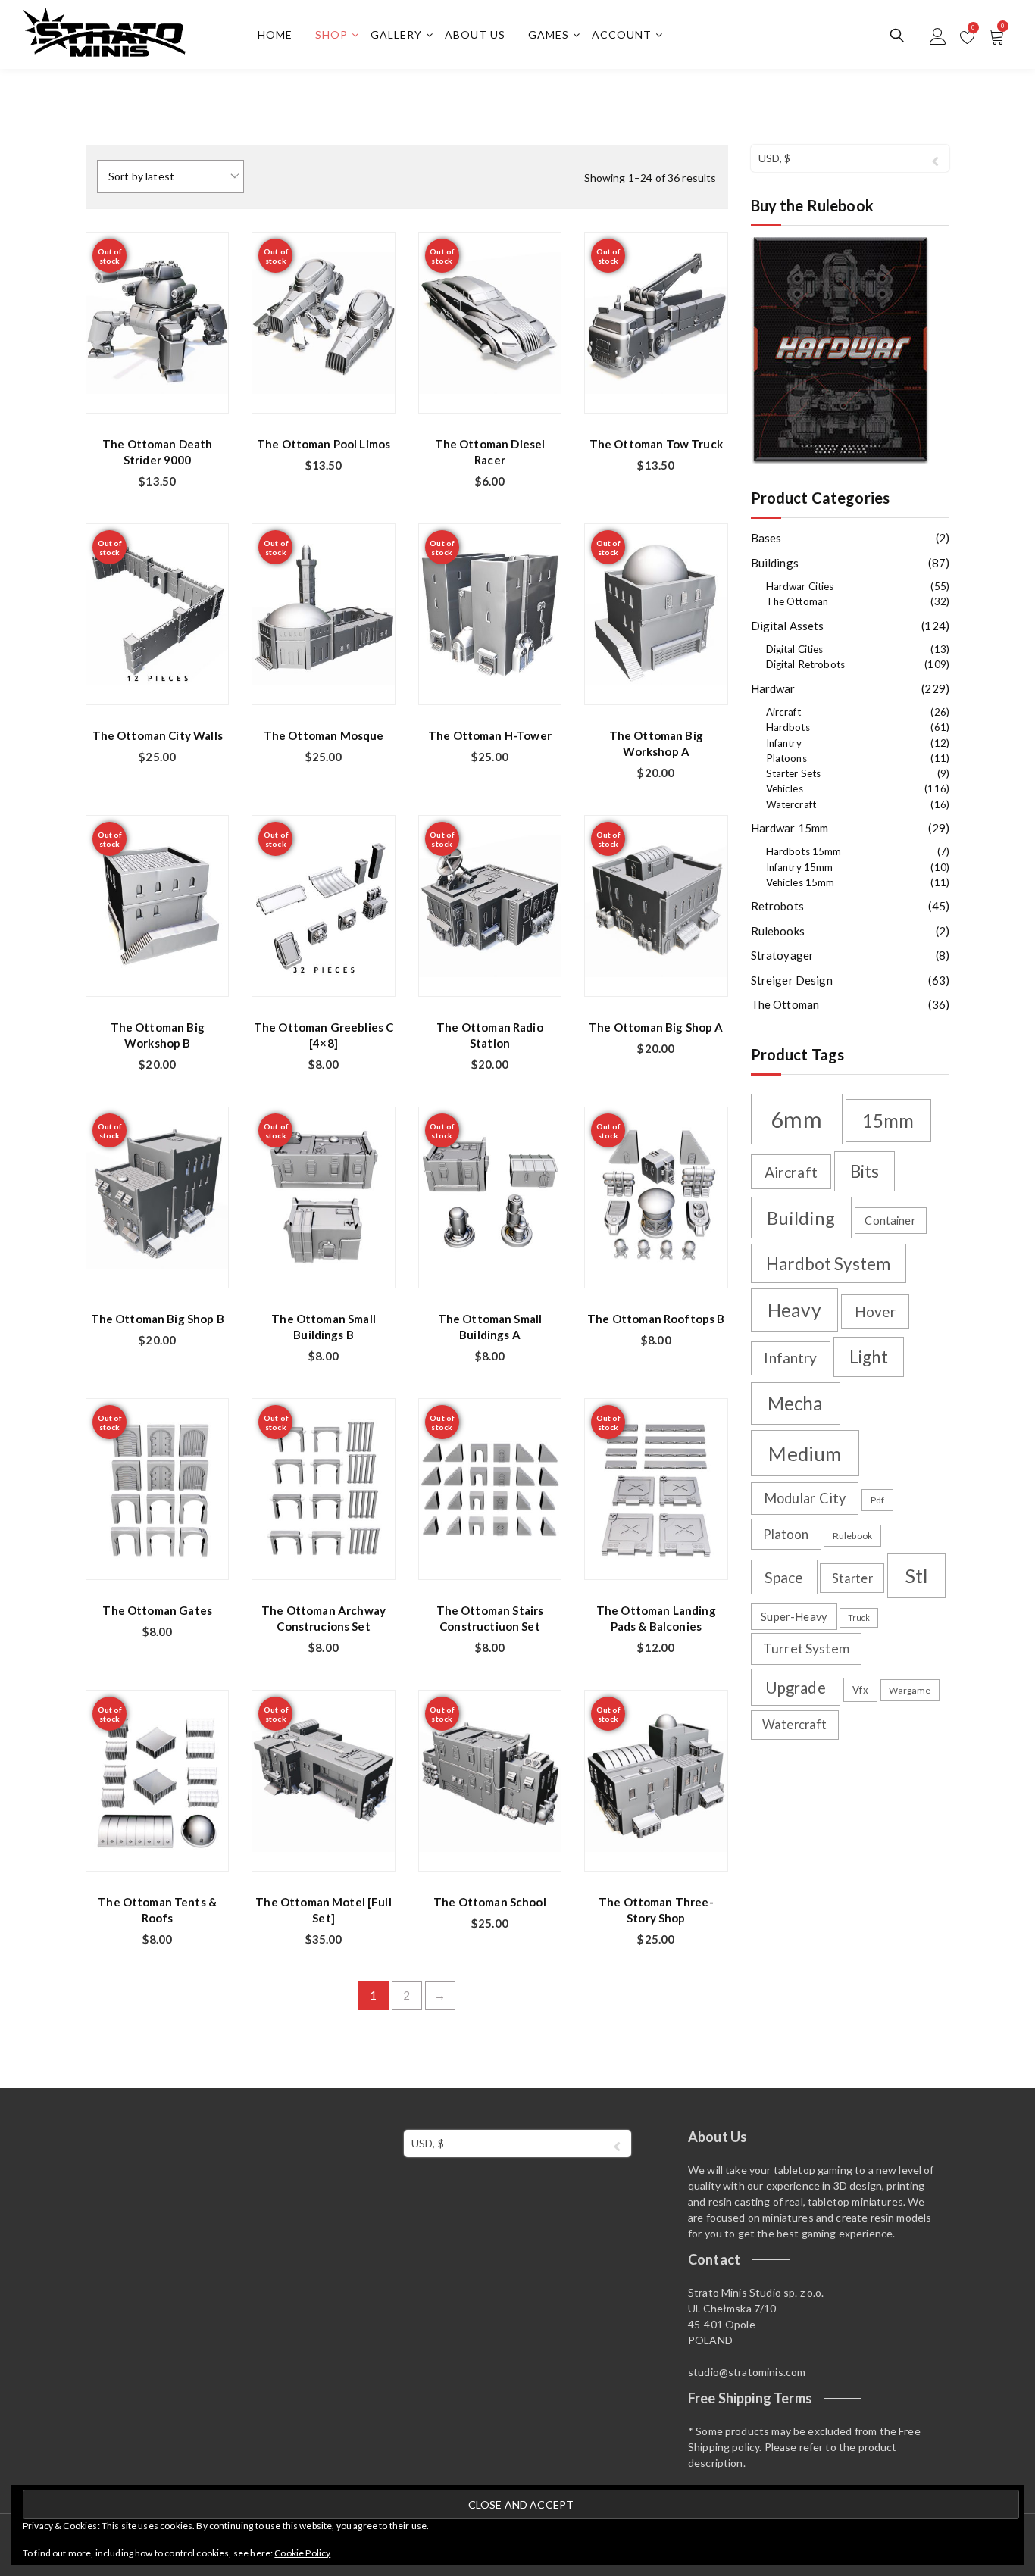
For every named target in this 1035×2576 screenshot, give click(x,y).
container (890, 1221)
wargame (910, 1690)
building (800, 1218)
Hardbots (788, 727)
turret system (806, 1649)
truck (859, 1617)
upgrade (796, 1688)
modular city (805, 1498)
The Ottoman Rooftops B (656, 1319)
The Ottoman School (490, 1902)
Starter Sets (794, 773)
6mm (796, 1119)
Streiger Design (792, 980)
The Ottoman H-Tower (490, 735)
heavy (794, 1310)
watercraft (795, 1724)
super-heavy (794, 1617)
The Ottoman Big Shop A (656, 1027)
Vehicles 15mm (800, 882)
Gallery (396, 34)
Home (275, 34)
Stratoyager (783, 955)
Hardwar (773, 688)
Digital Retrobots (806, 664)
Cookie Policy (302, 2553)
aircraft (791, 1172)
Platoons (786, 758)
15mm (888, 1121)
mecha (796, 1403)
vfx (860, 1690)
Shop (331, 34)
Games (549, 34)
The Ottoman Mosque (324, 735)
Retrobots (777, 906)
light (869, 1357)
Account (622, 34)
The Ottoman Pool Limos (324, 444)
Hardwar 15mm (790, 828)
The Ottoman (797, 601)
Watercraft (791, 804)
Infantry (784, 743)
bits (865, 1171)
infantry (790, 1358)
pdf (877, 1500)
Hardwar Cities (800, 586)
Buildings (775, 563)
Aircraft (783, 712)
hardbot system (828, 1264)
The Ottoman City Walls (158, 735)
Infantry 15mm (800, 867)
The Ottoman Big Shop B (158, 1319)
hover (876, 1311)
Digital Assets (788, 626)
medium (805, 1453)
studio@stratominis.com (747, 2372)
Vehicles (785, 788)
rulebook (852, 1536)
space (784, 1577)
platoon (786, 1534)
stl (916, 1575)
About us (475, 34)
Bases (766, 538)
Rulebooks (778, 931)
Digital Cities (795, 649)
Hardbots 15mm (804, 851)
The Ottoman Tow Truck (656, 444)
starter (852, 1578)
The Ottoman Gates (157, 1610)
